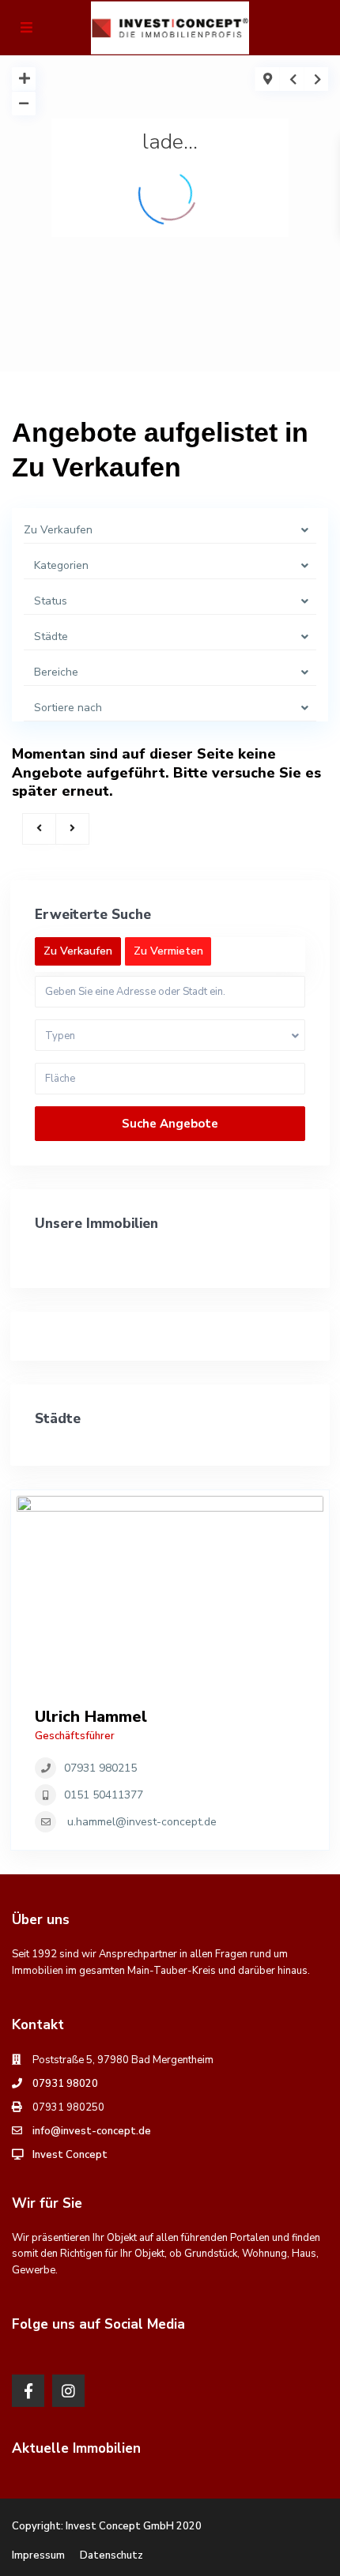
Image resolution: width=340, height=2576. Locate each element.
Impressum (38, 2555)
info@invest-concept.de (92, 2131)
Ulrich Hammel (91, 1717)
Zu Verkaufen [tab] (78, 951)
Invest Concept (70, 2155)
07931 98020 (65, 2084)
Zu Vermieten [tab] (168, 951)
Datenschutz (111, 2555)
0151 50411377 (104, 1795)
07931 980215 (100, 1768)
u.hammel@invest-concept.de (142, 1822)
